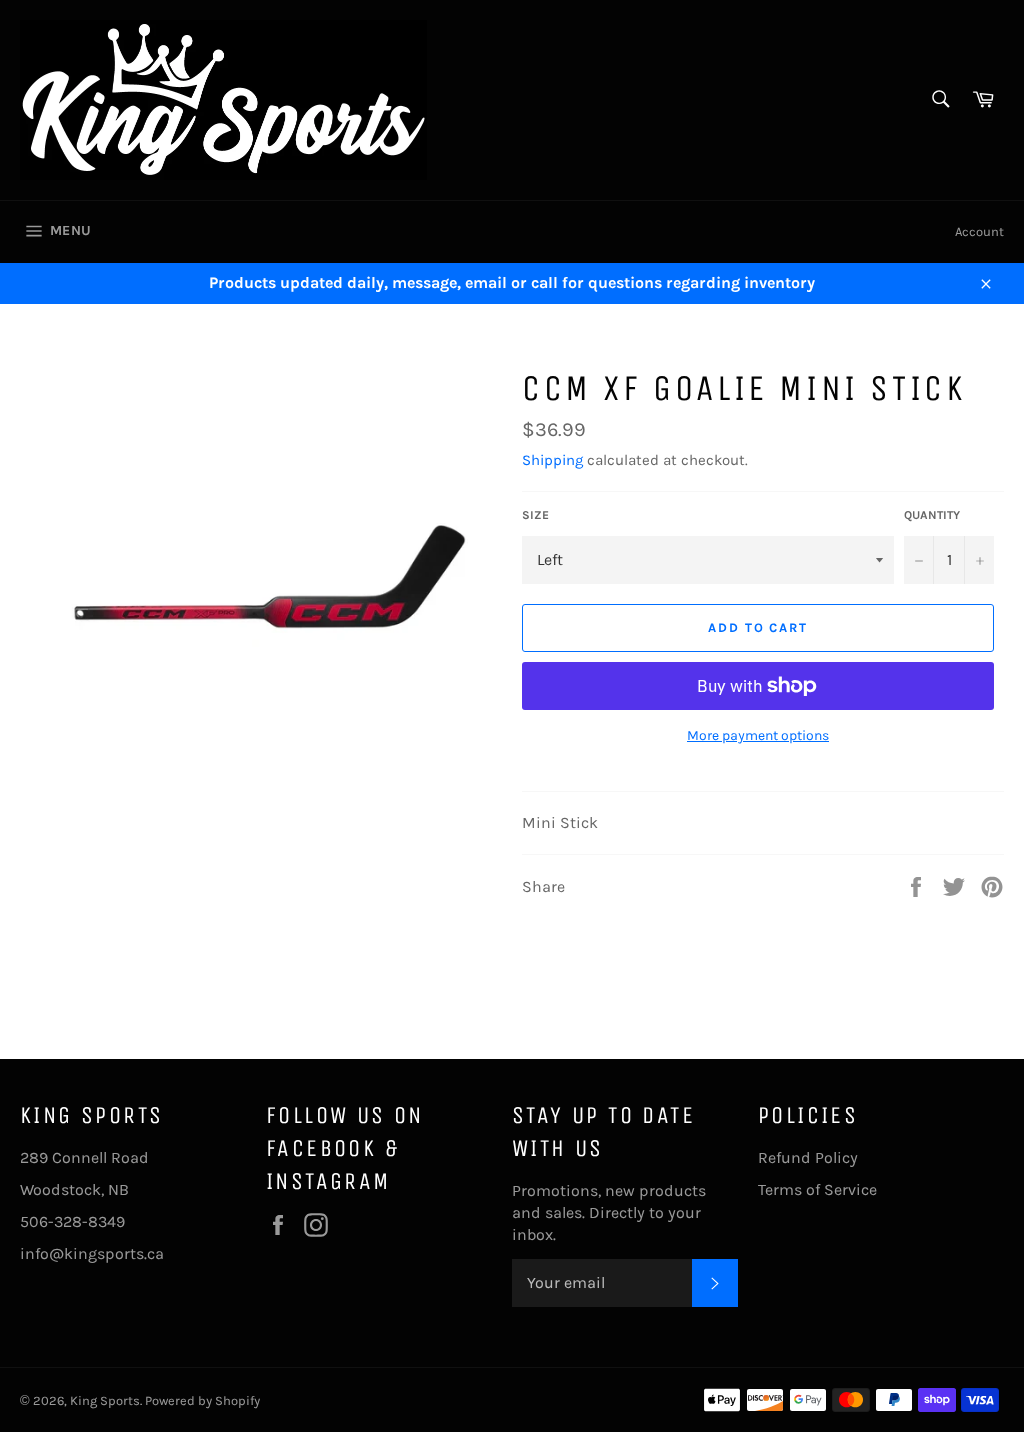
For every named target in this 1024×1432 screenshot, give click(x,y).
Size (535, 515)
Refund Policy (808, 1157)
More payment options (758, 735)
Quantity (932, 515)
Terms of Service (817, 1189)
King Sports (105, 1400)
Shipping (552, 460)
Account (979, 231)
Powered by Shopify (202, 1400)
